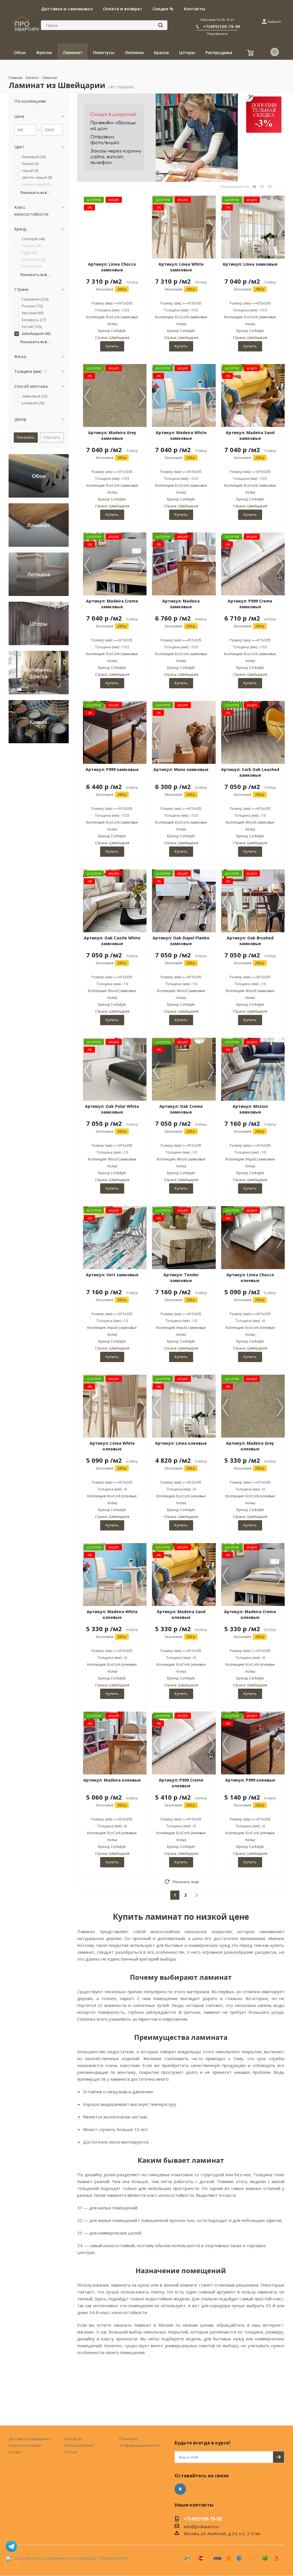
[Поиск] (161, 25)
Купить (112, 346)
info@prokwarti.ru (201, 2527)
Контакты (73, 2439)
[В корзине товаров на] (251, 53)
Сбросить (52, 437)
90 (270, 187)
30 (254, 187)
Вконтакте (180, 2489)
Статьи (70, 2452)
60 (262, 187)
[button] (211, 229)
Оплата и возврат (25, 2445)
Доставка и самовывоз (30, 2439)
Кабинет (274, 22)
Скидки (15, 2452)
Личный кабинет (79, 2445)
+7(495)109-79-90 (222, 26)
